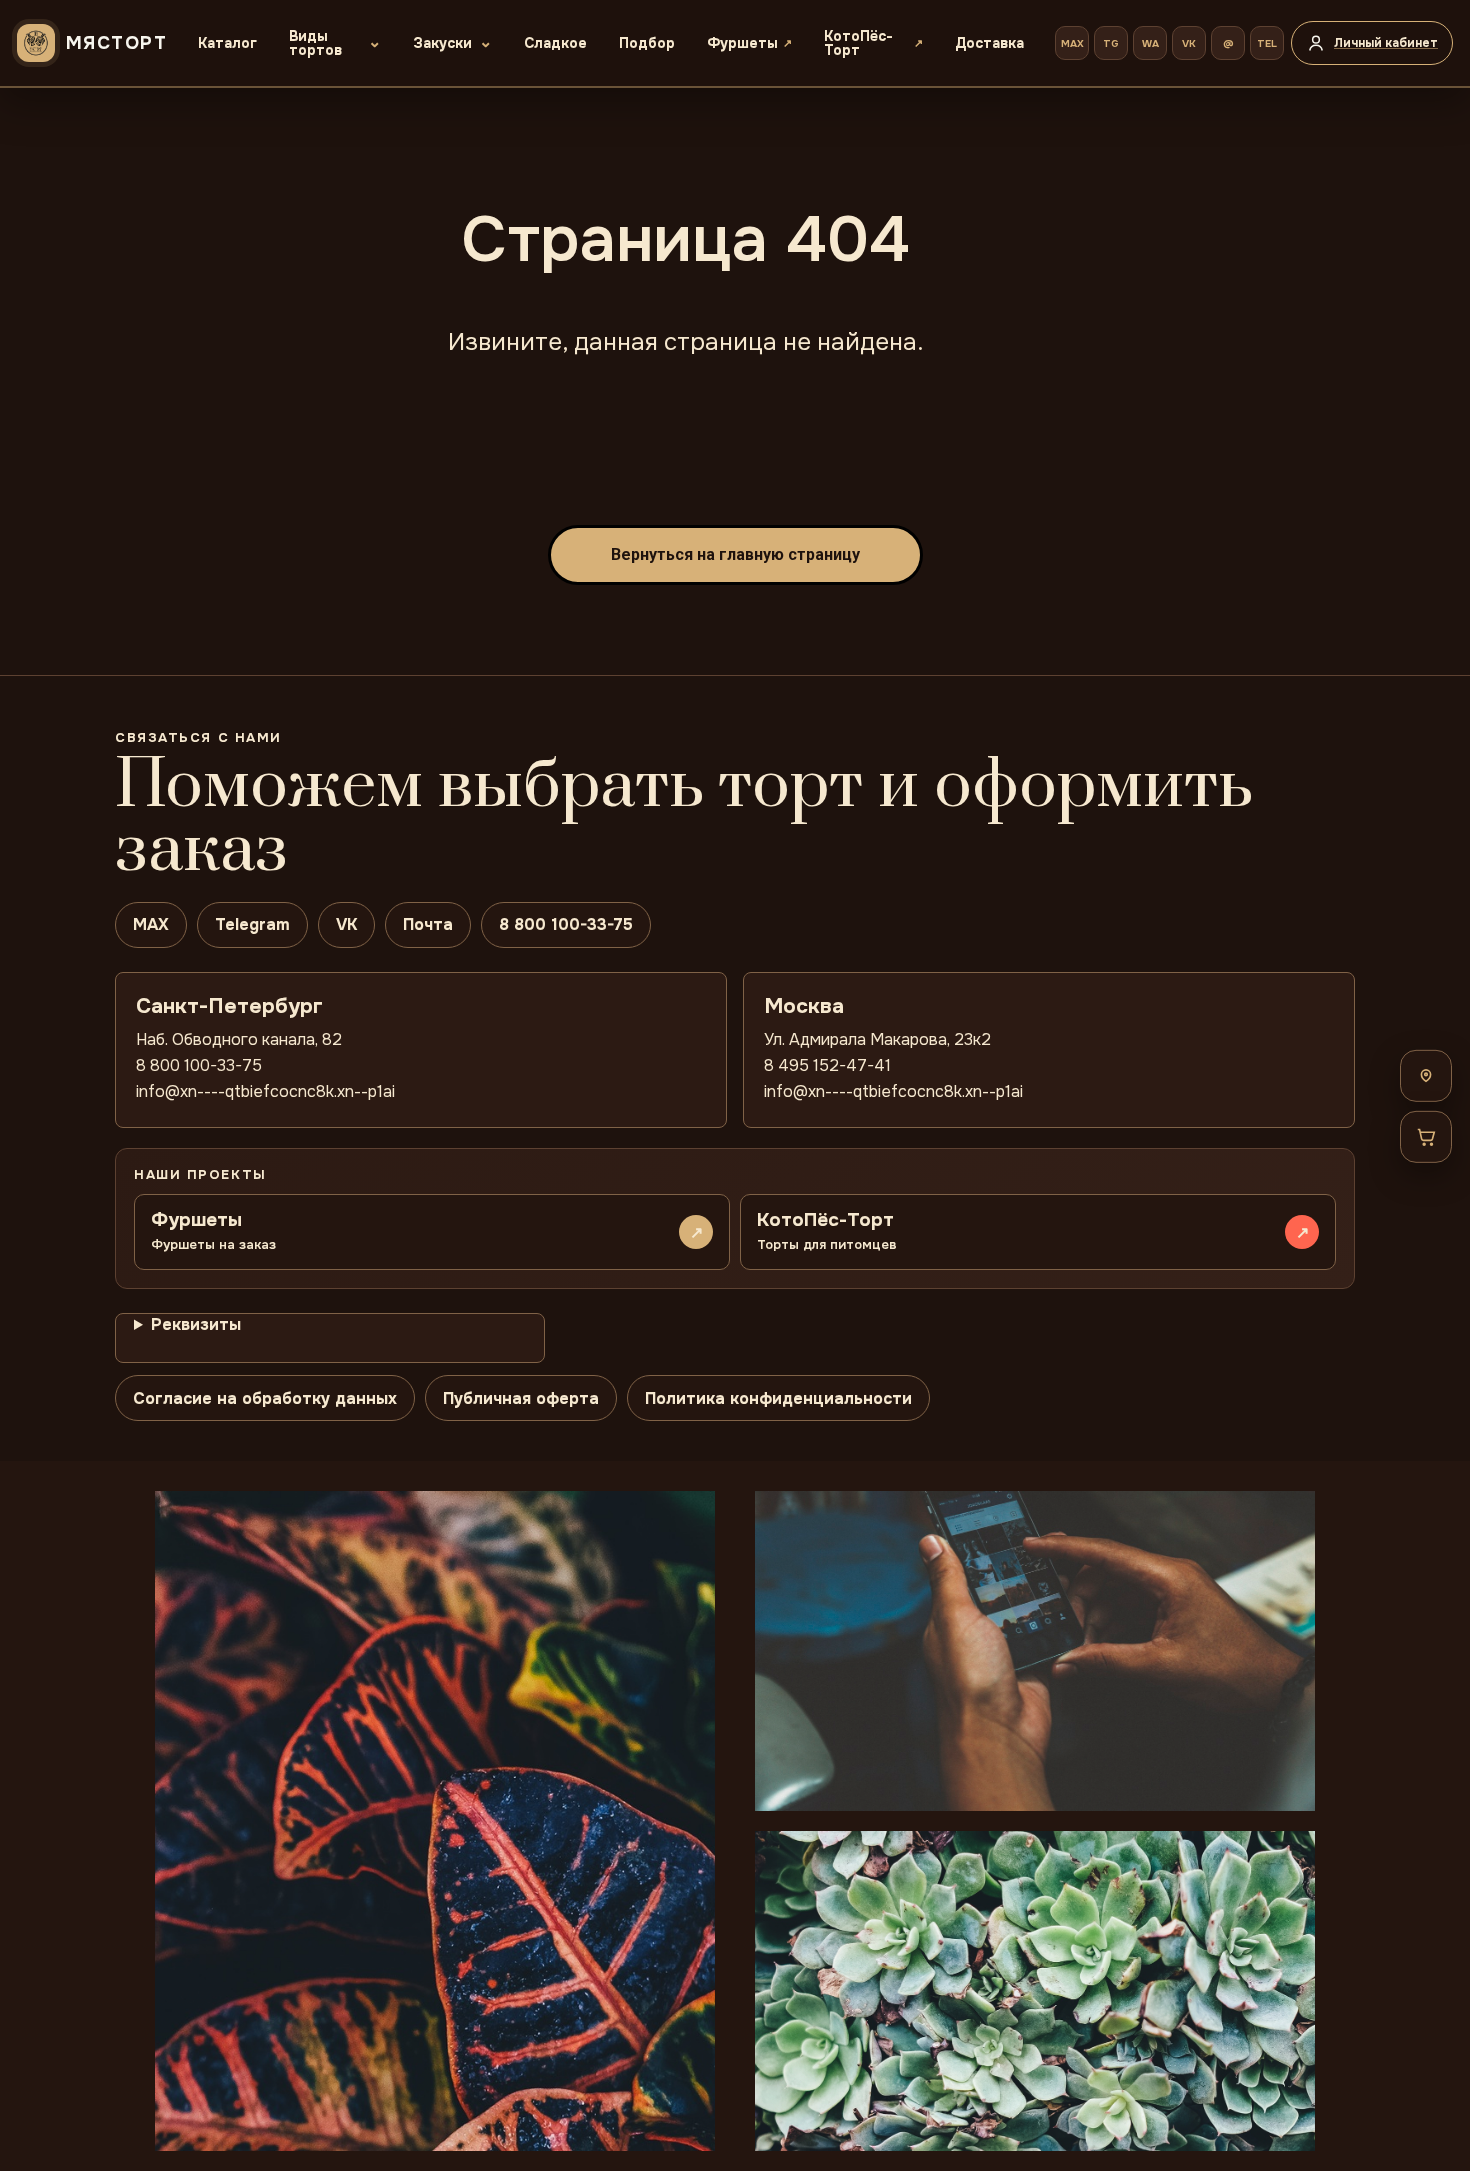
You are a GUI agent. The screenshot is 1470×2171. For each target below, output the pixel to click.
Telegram (252, 924)
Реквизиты (196, 1324)
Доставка (989, 43)
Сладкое (555, 43)
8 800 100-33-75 (566, 924)
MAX (1072, 43)
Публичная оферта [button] (521, 1398)
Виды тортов (315, 43)
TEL (1267, 43)
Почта (428, 924)
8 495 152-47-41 (827, 1065)
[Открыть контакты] (1426, 1075)
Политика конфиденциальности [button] (778, 1398)
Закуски (442, 43)
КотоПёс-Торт (858, 43)
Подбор (647, 43)
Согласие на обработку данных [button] (265, 1398)
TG (1111, 43)
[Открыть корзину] (1426, 1136)
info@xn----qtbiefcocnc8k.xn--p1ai (265, 1091)
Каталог (227, 43)
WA (1150, 43)
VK (1189, 43)
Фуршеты (742, 43)
